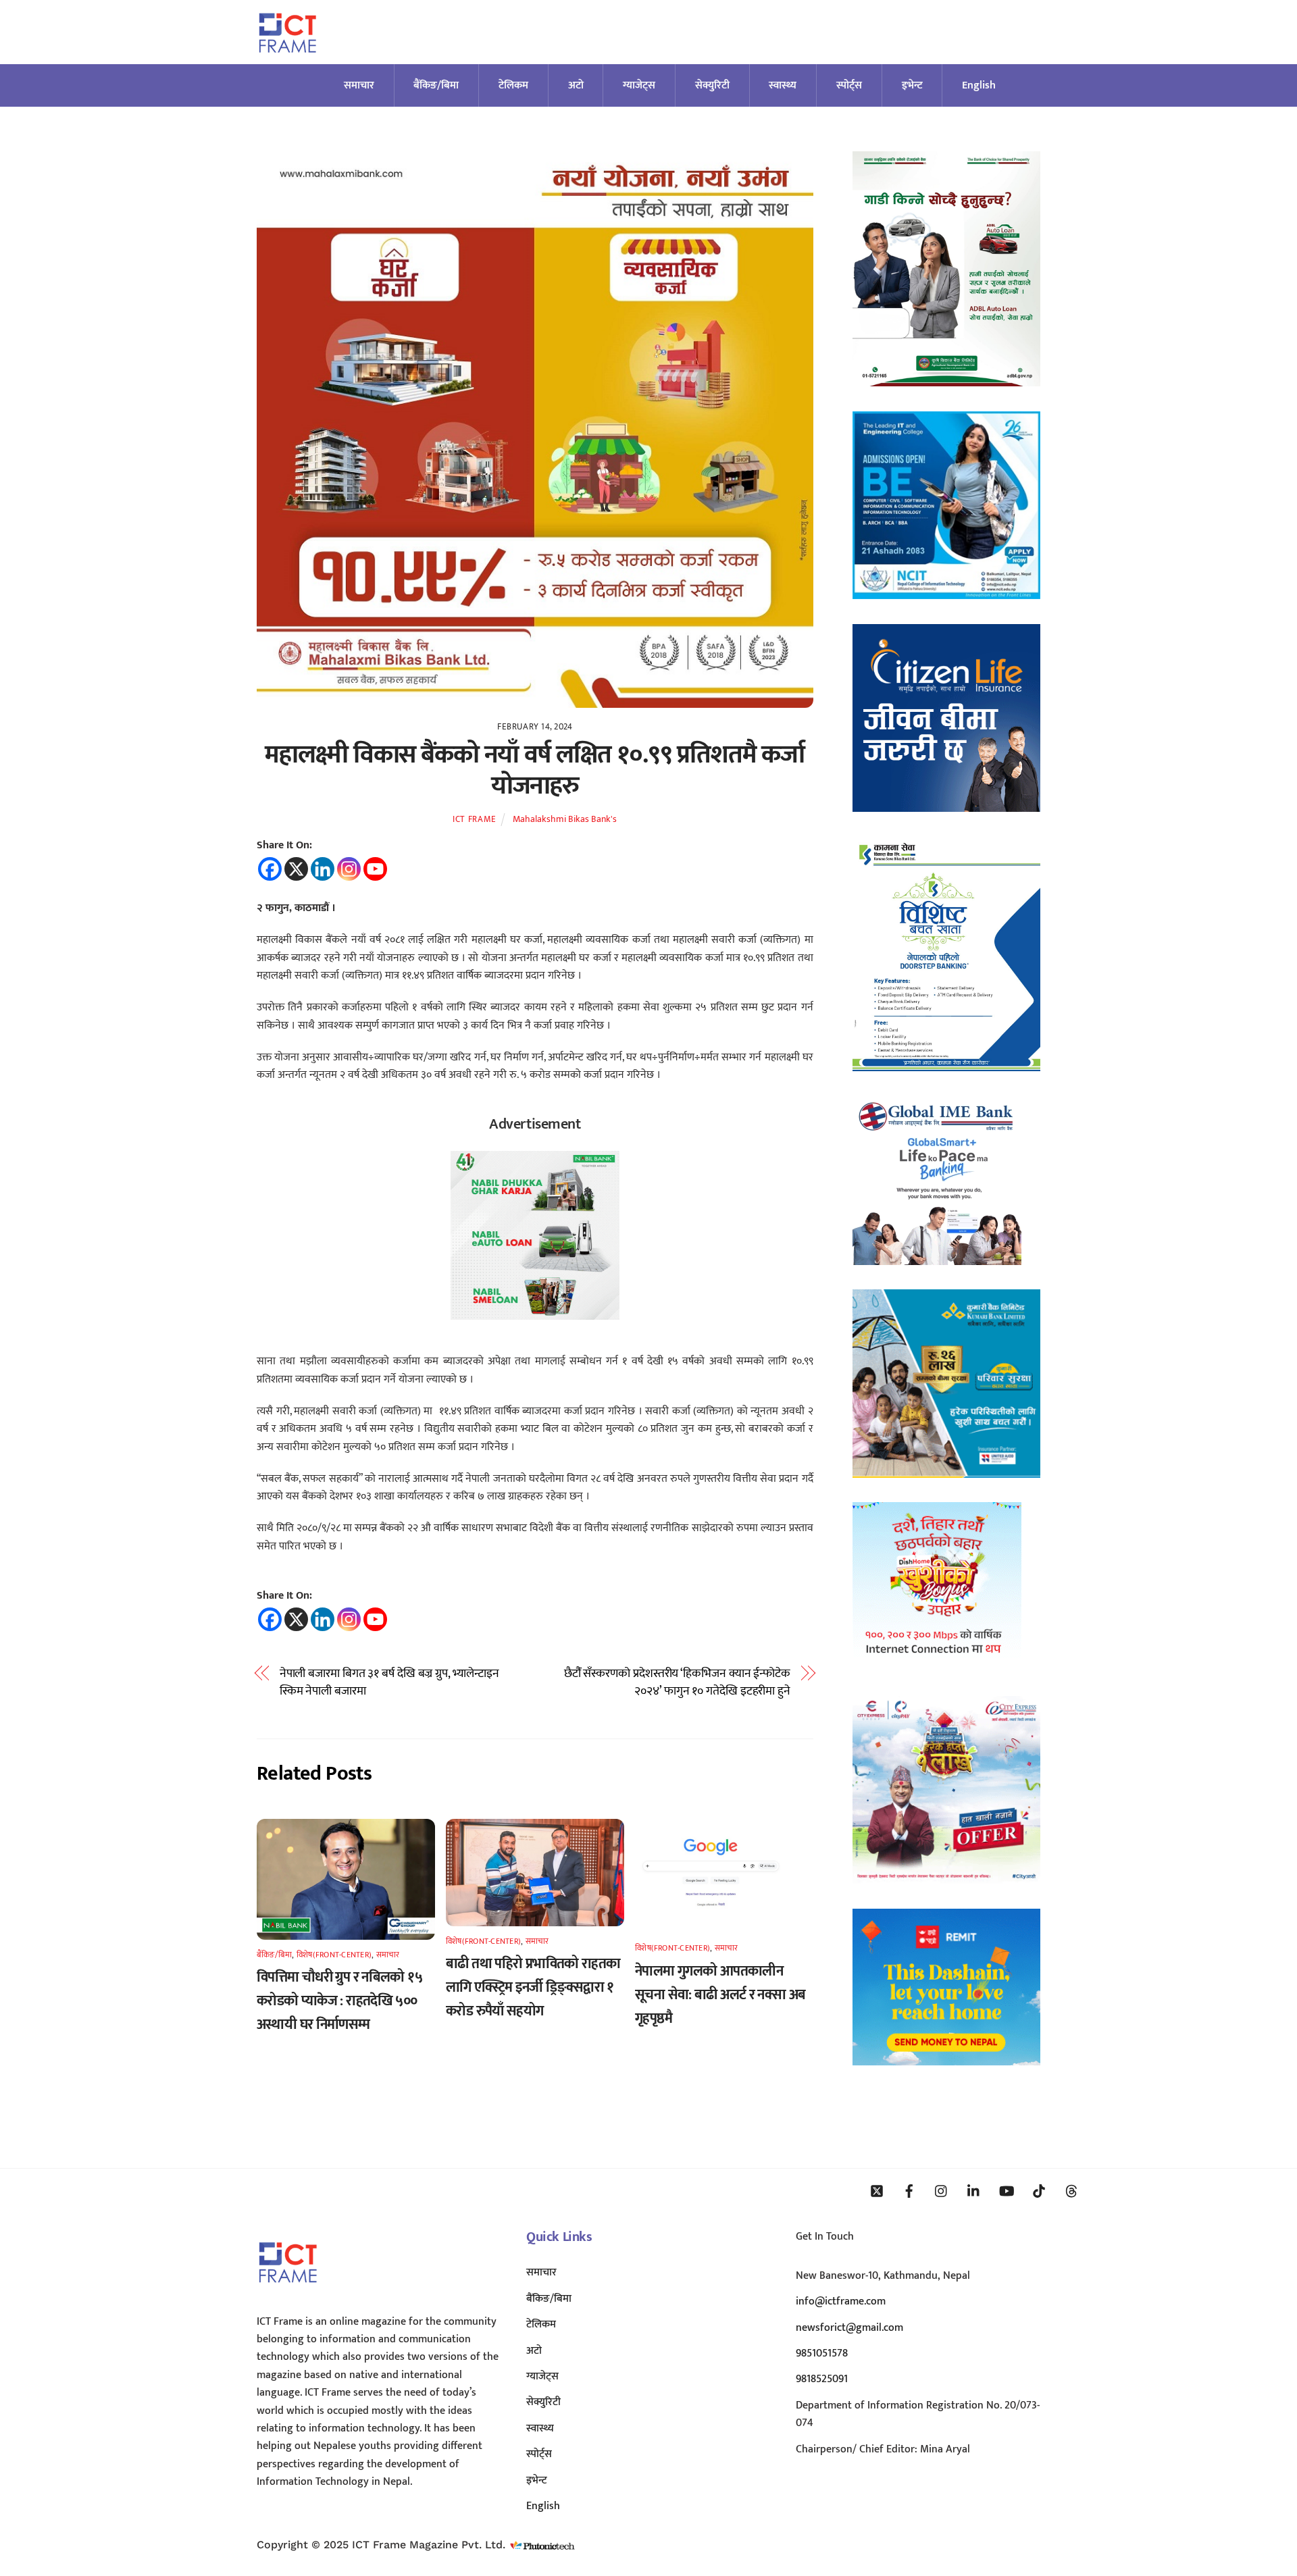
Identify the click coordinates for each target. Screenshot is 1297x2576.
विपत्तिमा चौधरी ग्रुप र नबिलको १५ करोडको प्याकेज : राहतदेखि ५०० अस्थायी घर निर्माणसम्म (339, 2001)
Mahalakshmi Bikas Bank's (565, 819)
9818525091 (822, 2379)
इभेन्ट (912, 85)
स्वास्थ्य (783, 85)
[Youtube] (375, 869)
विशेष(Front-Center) (334, 1955)
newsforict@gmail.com (849, 2328)
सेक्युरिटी (712, 85)
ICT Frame (475, 819)
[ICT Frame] (287, 61)
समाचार (359, 85)
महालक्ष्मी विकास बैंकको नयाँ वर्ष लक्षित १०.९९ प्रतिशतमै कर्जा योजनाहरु (535, 770)
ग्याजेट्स (639, 85)
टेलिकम (513, 85)
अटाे (576, 85)
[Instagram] (349, 869)
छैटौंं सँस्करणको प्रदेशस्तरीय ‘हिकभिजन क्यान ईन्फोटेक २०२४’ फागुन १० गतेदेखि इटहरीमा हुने (677, 1683)
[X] (296, 869)
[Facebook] (270, 869)
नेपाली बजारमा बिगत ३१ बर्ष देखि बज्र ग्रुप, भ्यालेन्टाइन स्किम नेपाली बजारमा (389, 1683)
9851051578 (822, 2353)
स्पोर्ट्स (849, 85)
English (979, 85)
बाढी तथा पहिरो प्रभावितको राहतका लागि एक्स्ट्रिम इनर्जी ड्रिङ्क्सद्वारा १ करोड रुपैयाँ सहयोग (533, 1987)
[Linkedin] (323, 869)
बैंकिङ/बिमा (436, 85)
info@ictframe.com (841, 2301)
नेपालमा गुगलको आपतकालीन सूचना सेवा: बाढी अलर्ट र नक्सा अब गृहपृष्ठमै (720, 1995)
